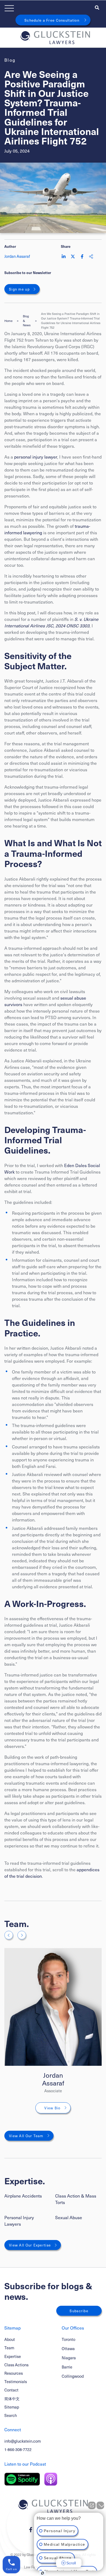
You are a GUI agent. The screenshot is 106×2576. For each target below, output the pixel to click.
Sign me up (19, 289)
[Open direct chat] (92, 2505)
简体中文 (12, 2399)
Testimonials (16, 2381)
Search (11, 2415)
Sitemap (12, 2407)
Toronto (68, 2339)
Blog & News (27, 321)
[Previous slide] (9, 1935)
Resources (14, 2373)
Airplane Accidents (23, 2196)
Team (9, 2348)
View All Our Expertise (30, 2245)
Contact (11, 2390)
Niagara (69, 2358)
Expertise (13, 2356)
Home (8, 321)
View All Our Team (26, 2136)
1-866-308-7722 (18, 2449)
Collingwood (73, 2376)
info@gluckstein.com (23, 2441)
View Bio (52, 2108)
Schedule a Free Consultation (52, 20)
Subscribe (79, 2311)
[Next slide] (22, 1935)
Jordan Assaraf (53, 2079)
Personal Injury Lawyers (19, 2221)
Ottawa (68, 2349)
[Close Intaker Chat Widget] (100, 2505)
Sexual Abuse (69, 2217)
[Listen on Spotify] (22, 2479)
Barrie (67, 2367)
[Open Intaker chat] (43, 2573)
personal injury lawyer (36, 457)
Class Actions (16, 2365)
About (10, 2339)
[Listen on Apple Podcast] (51, 2479)
